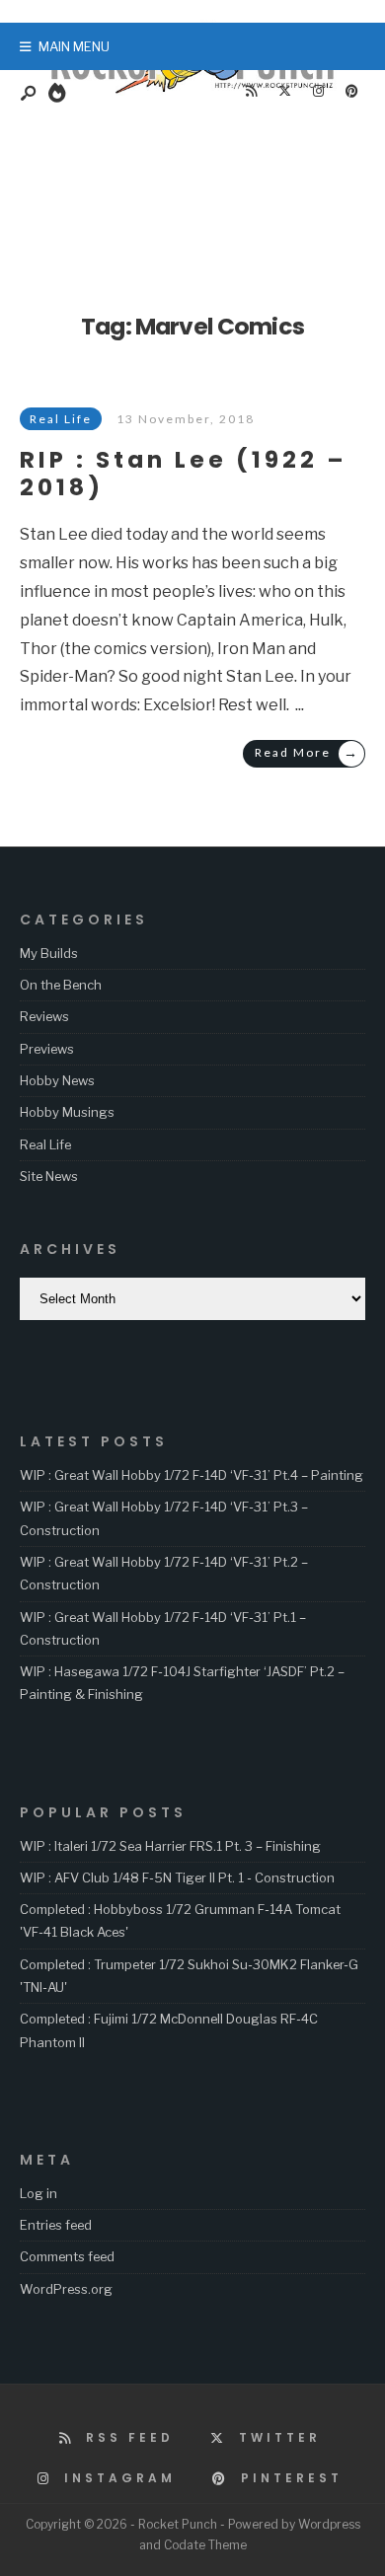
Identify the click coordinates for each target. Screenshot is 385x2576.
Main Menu (73, 46)
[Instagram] (318, 92)
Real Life (45, 1144)
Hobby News (57, 1080)
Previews (47, 1049)
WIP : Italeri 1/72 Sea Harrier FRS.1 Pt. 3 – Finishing (170, 1846)
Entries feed (56, 2225)
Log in (38, 2193)
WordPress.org (66, 2289)
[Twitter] (284, 92)
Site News (49, 1176)
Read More (307, 752)
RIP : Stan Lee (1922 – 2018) (184, 473)
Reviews (44, 1016)
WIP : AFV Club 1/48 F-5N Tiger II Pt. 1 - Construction (177, 1877)
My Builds (49, 953)
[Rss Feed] (251, 92)
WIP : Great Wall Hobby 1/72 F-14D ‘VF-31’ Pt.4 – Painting (192, 1475)
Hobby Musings (67, 1112)
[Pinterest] (351, 92)
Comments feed (67, 2256)
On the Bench (61, 985)
